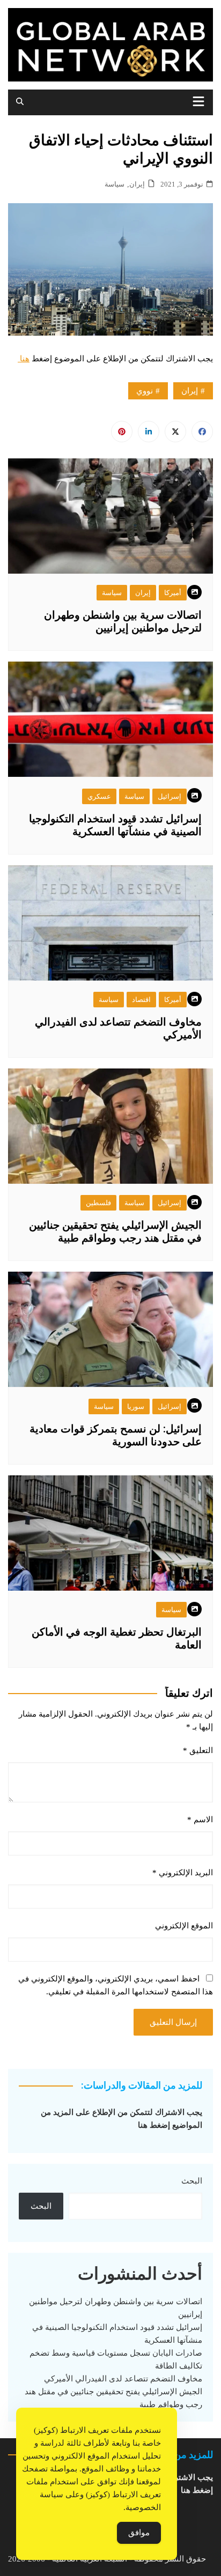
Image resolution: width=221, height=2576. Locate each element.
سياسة (115, 184)
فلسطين (98, 1203)
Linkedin (149, 432)
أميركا (173, 593)
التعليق (198, 1750)
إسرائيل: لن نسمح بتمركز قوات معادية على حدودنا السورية (116, 1435)
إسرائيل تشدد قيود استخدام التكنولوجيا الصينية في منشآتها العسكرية (115, 825)
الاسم (200, 1820)
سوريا (136, 1406)
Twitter (175, 432)
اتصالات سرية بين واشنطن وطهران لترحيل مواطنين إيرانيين (123, 621)
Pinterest (122, 432)
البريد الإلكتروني (183, 1873)
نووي (145, 391)
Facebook (202, 432)
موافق (139, 2533)
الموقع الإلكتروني (184, 1926)
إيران (137, 184)
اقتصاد (141, 1000)
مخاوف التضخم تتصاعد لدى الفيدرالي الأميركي (123, 2379)
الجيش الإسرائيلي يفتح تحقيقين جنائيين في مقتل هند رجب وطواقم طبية (115, 1231)
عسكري (99, 796)
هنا (24, 359)
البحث (192, 2181)
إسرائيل (170, 796)
